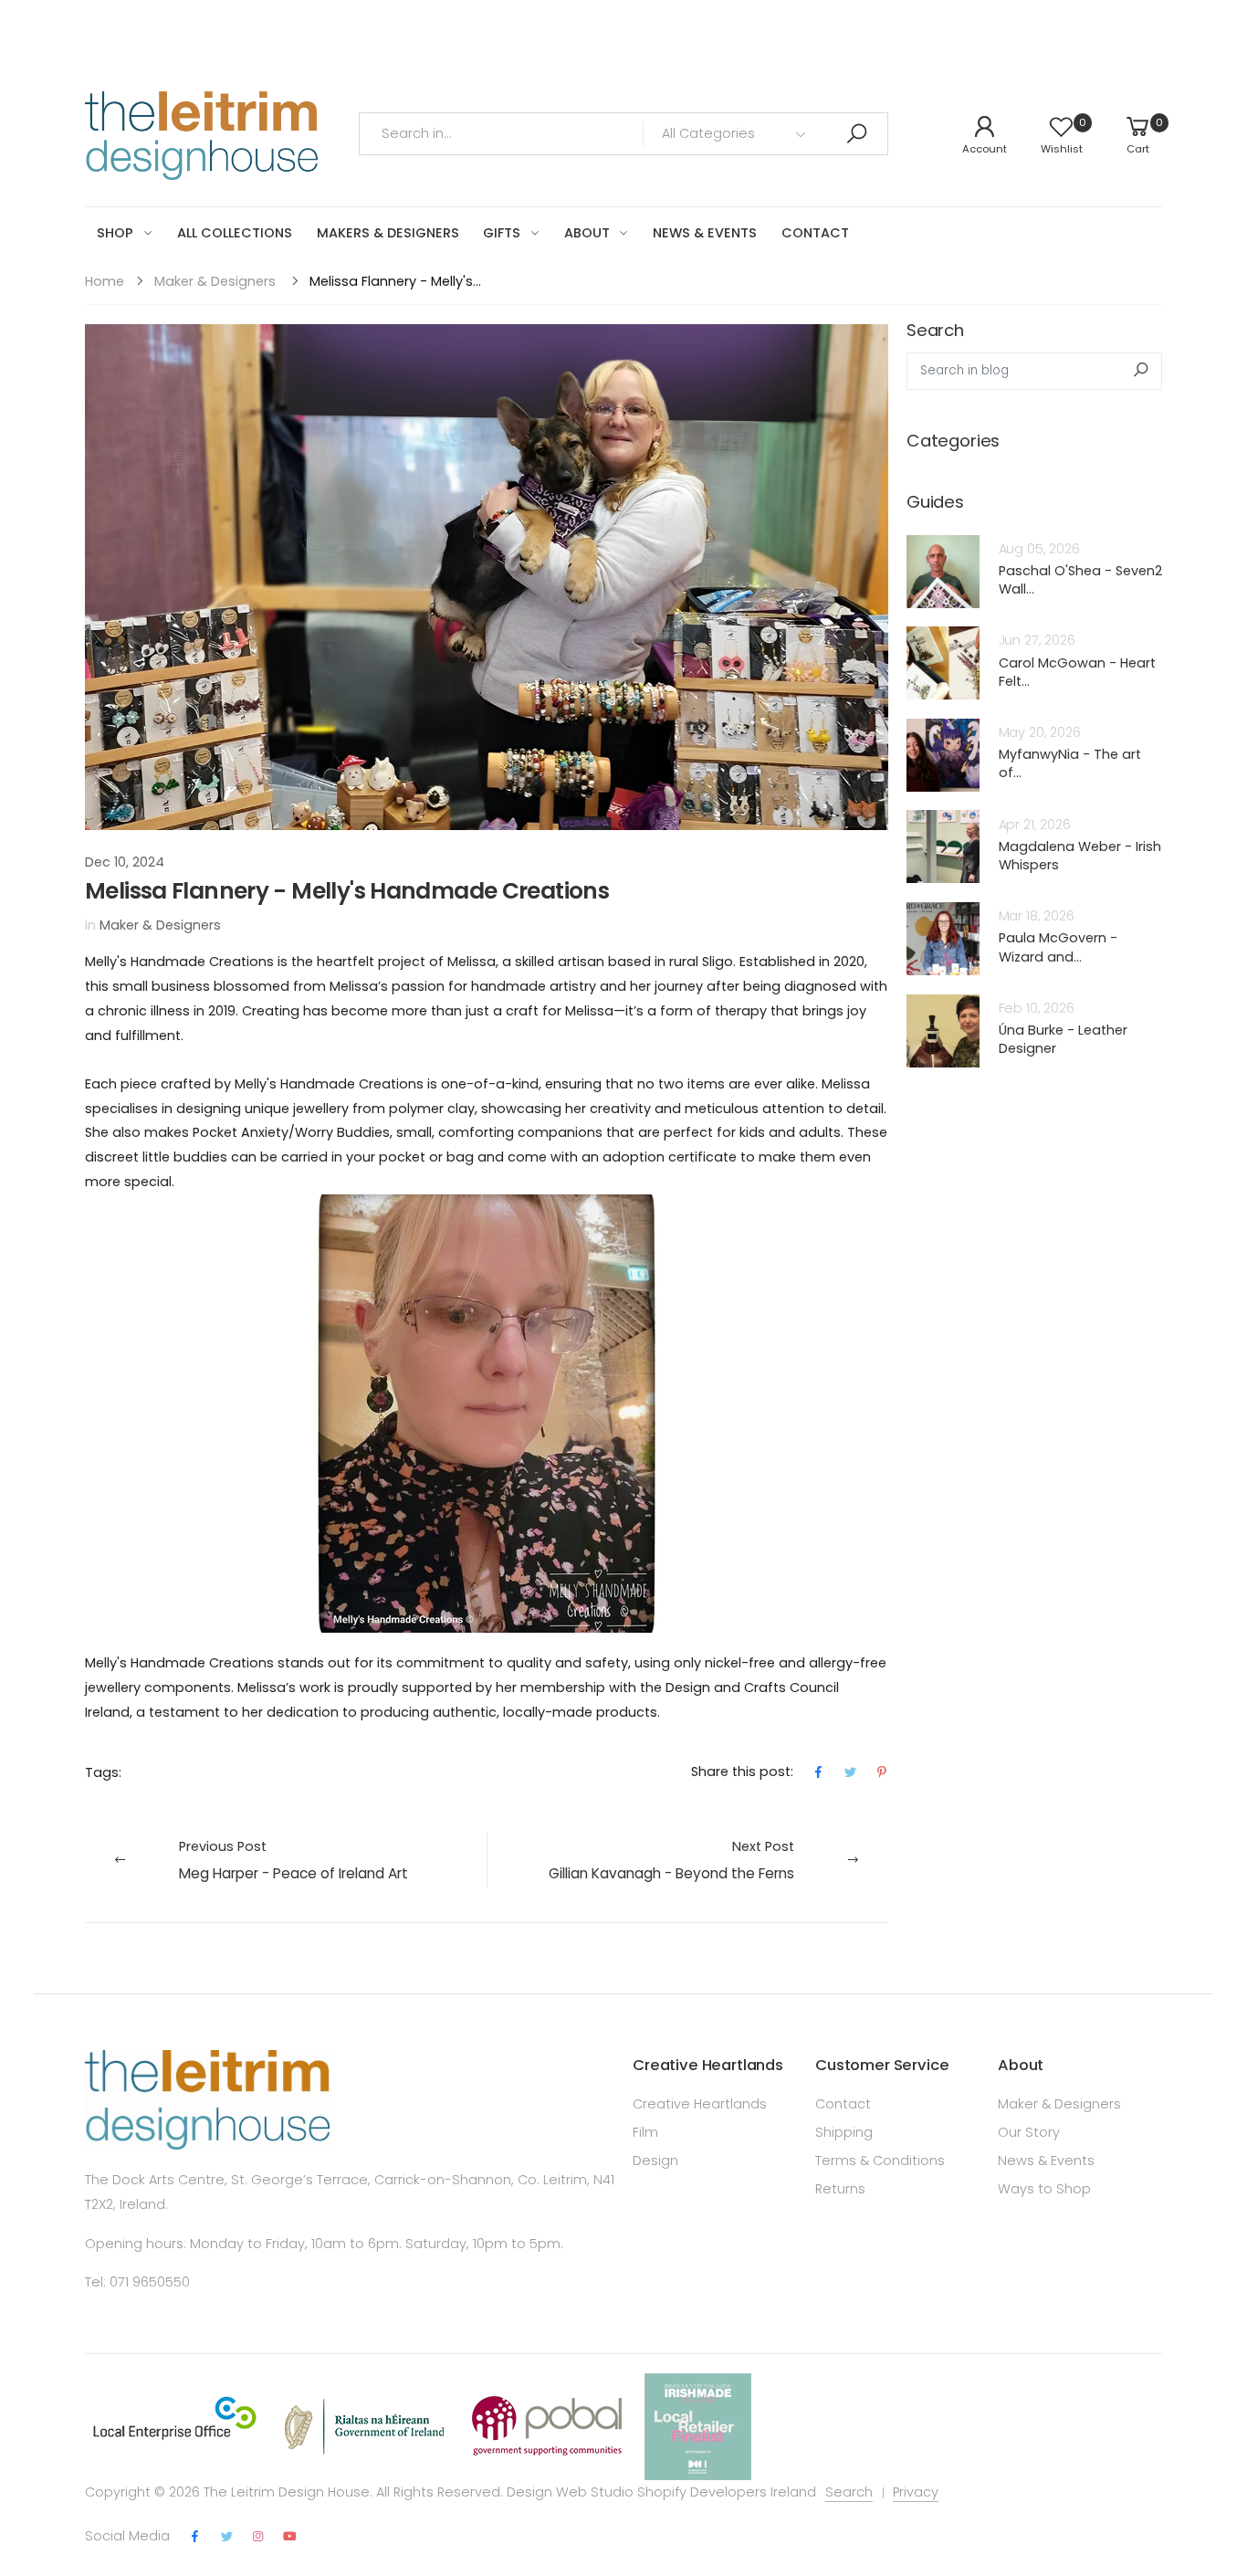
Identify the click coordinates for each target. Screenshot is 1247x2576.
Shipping (844, 2132)
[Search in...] (856, 134)
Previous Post (293, 1860)
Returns (840, 2189)
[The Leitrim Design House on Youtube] (290, 2537)
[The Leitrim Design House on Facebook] (195, 2537)
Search (849, 2492)
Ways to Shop (1044, 2189)
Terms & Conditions (880, 2161)
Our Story (1029, 2132)
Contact (843, 2104)
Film (645, 2132)
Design (655, 2161)
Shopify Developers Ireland (727, 2492)
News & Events (1046, 2161)
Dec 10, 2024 (125, 862)
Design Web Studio (570, 2492)
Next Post (671, 1860)
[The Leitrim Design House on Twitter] (226, 2537)
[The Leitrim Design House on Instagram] (258, 2537)
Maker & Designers (215, 281)
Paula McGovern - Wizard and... (1058, 947)
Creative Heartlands (700, 2104)
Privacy (916, 2492)
